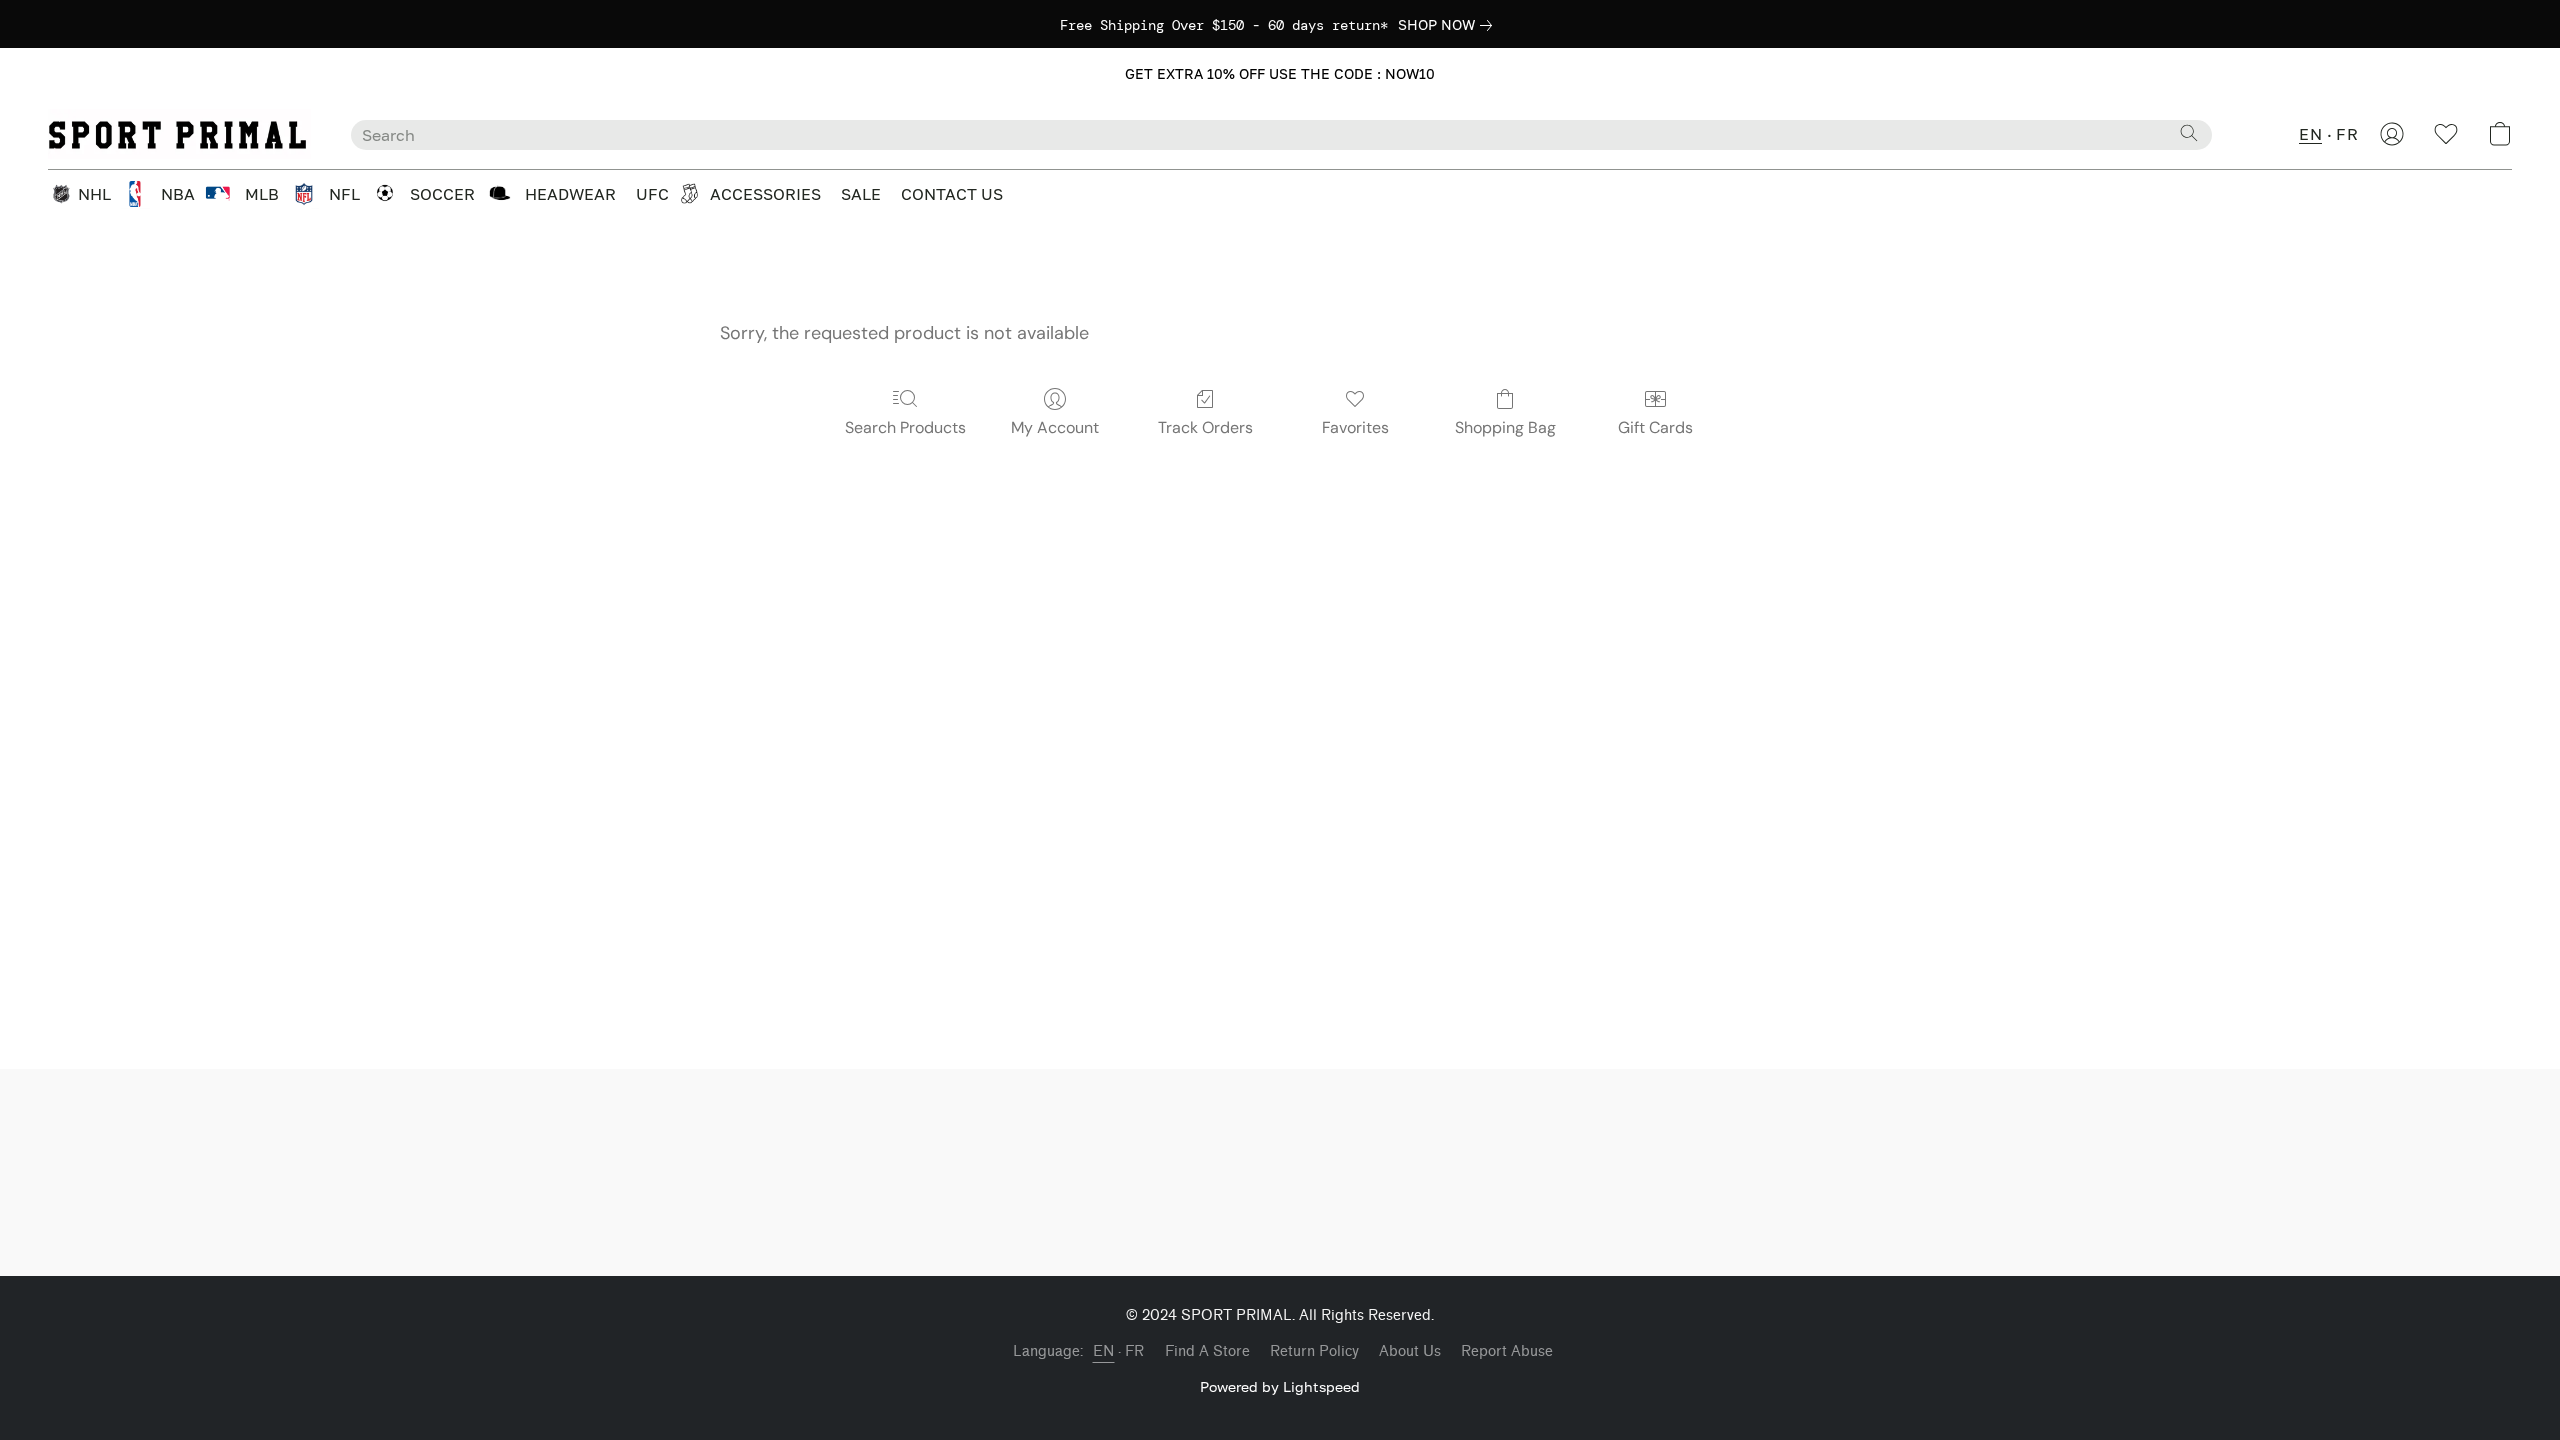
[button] (1280, 74)
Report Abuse (1507, 1351)
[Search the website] (2189, 133)
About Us (1410, 1351)
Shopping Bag (1505, 427)
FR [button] (2347, 134)
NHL (94, 194)
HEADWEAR (570, 194)
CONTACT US (952, 194)
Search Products (905, 427)
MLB (262, 194)
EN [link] (1104, 1351)
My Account (1055, 427)
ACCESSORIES (765, 194)
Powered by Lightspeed (1280, 1386)
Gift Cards (1655, 427)
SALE (861, 194)
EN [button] (2310, 134)
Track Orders (1205, 427)
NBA (178, 194)
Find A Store (1207, 1351)
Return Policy (1314, 1351)
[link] (1449, 25)
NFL (344, 194)
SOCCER (442, 194)
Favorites (1355, 427)
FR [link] (1135, 1351)
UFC (652, 194)
